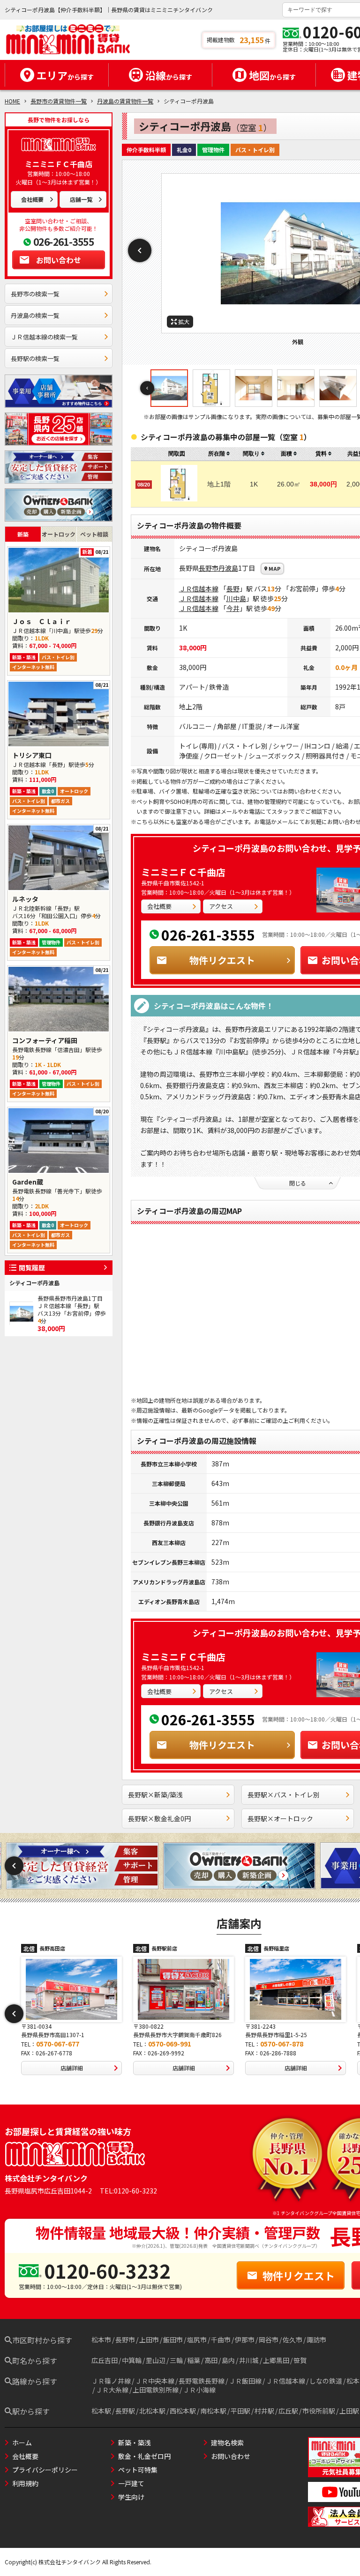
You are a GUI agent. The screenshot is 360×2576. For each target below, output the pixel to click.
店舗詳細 (72, 2068)
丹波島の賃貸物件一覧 (125, 101)
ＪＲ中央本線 (155, 2381)
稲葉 (194, 2360)
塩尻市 (197, 2340)
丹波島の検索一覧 (35, 315)
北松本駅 (152, 2411)
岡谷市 (269, 2340)
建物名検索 (227, 2443)
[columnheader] (219, 454)
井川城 (249, 2360)
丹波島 (228, 568)
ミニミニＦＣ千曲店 (183, 872)
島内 (228, 2360)
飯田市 (173, 2340)
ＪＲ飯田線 (245, 2381)
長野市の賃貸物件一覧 (59, 101)
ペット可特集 (138, 2470)
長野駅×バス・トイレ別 (284, 1795)
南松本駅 (213, 2411)
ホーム (22, 2443)
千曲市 (221, 2340)
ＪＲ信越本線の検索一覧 (44, 337)
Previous (140, 250)
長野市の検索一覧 (35, 294)
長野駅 (125, 2411)
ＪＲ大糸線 (112, 2390)
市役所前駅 (319, 2411)
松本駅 (101, 2411)
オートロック (59, 534)
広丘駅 (288, 2411)
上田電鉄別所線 (156, 2390)
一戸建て (131, 2483)
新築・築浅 (135, 2443)
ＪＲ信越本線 (199, 589)
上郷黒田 (276, 2360)
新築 (23, 534)
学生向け (131, 2497)
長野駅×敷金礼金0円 (159, 1818)
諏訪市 (316, 2340)
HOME (12, 101)
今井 (233, 608)
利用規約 (25, 2483)
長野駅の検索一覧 (35, 358)
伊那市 (245, 2340)
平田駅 (240, 2411)
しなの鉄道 (326, 2381)
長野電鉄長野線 (202, 2381)
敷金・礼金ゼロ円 (144, 2456)
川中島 (236, 598)
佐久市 (292, 2340)
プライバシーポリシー (45, 2470)
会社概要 (32, 199)
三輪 (176, 2360)
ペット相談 (94, 534)
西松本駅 (183, 2411)
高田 (211, 2360)
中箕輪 (132, 2360)
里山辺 (156, 2360)
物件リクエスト (222, 960)
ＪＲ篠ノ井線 (111, 2381)
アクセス (221, 906)
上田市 (149, 2340)
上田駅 (349, 2411)
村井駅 (264, 2411)
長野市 (209, 568)
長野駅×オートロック (280, 1818)
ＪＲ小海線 (199, 2390)
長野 (233, 589)
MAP (275, 568)
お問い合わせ (59, 260)
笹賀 (300, 2360)
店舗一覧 (81, 199)
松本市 (101, 2340)
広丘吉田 (105, 2360)
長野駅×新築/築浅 (155, 1795)
